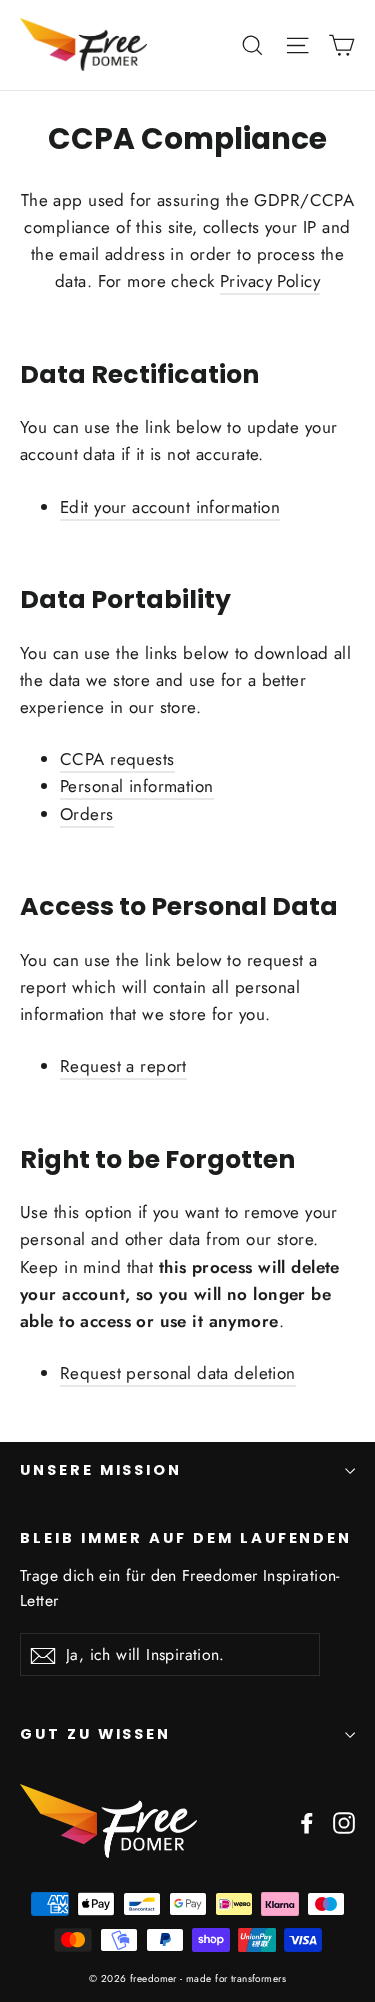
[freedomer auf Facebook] (307, 1821)
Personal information (137, 786)
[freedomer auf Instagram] (344, 1821)
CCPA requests (117, 759)
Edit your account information (170, 507)
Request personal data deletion (178, 1373)
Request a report (123, 1066)
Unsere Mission (101, 1470)
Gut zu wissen (95, 1734)
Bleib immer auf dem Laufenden (186, 1538)
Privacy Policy (270, 281)
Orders (87, 814)
